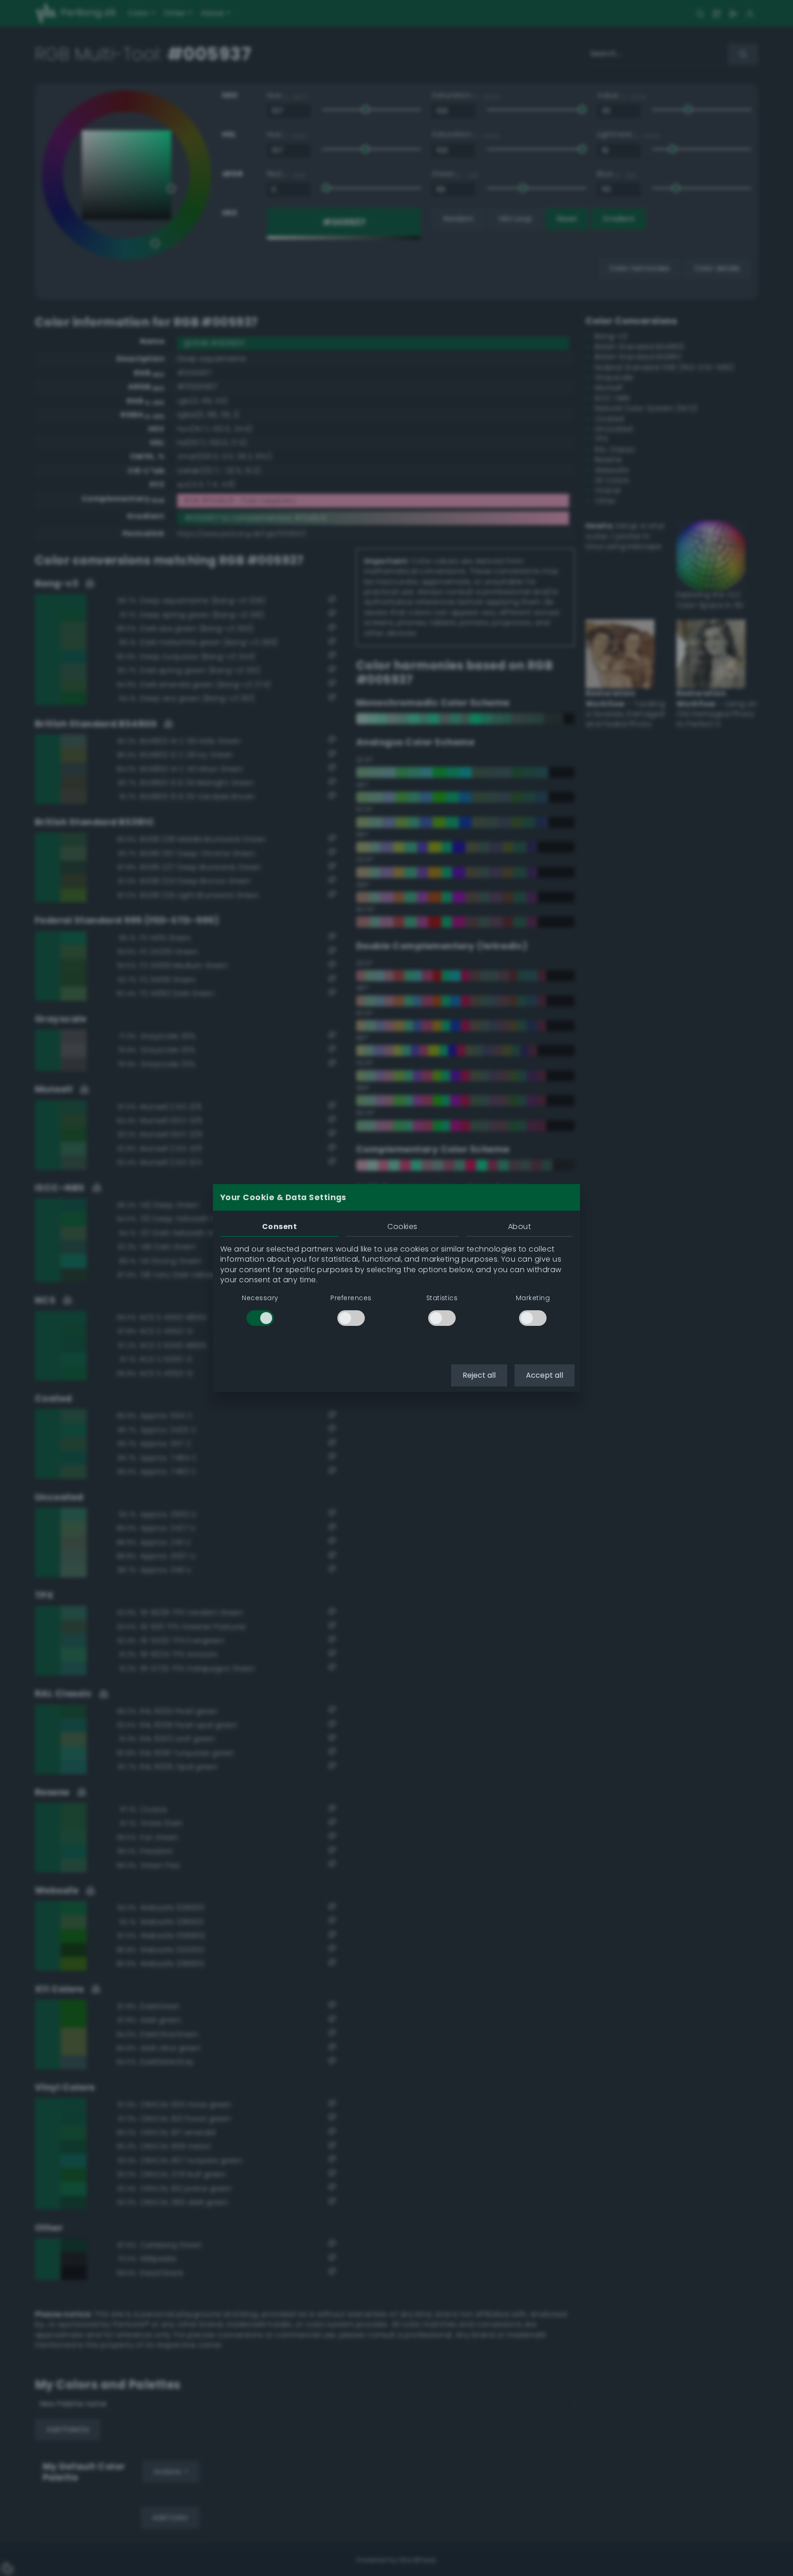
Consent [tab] (279, 1227)
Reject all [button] (479, 1375)
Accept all (544, 1375)
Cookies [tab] (402, 1227)
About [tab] (519, 1227)
